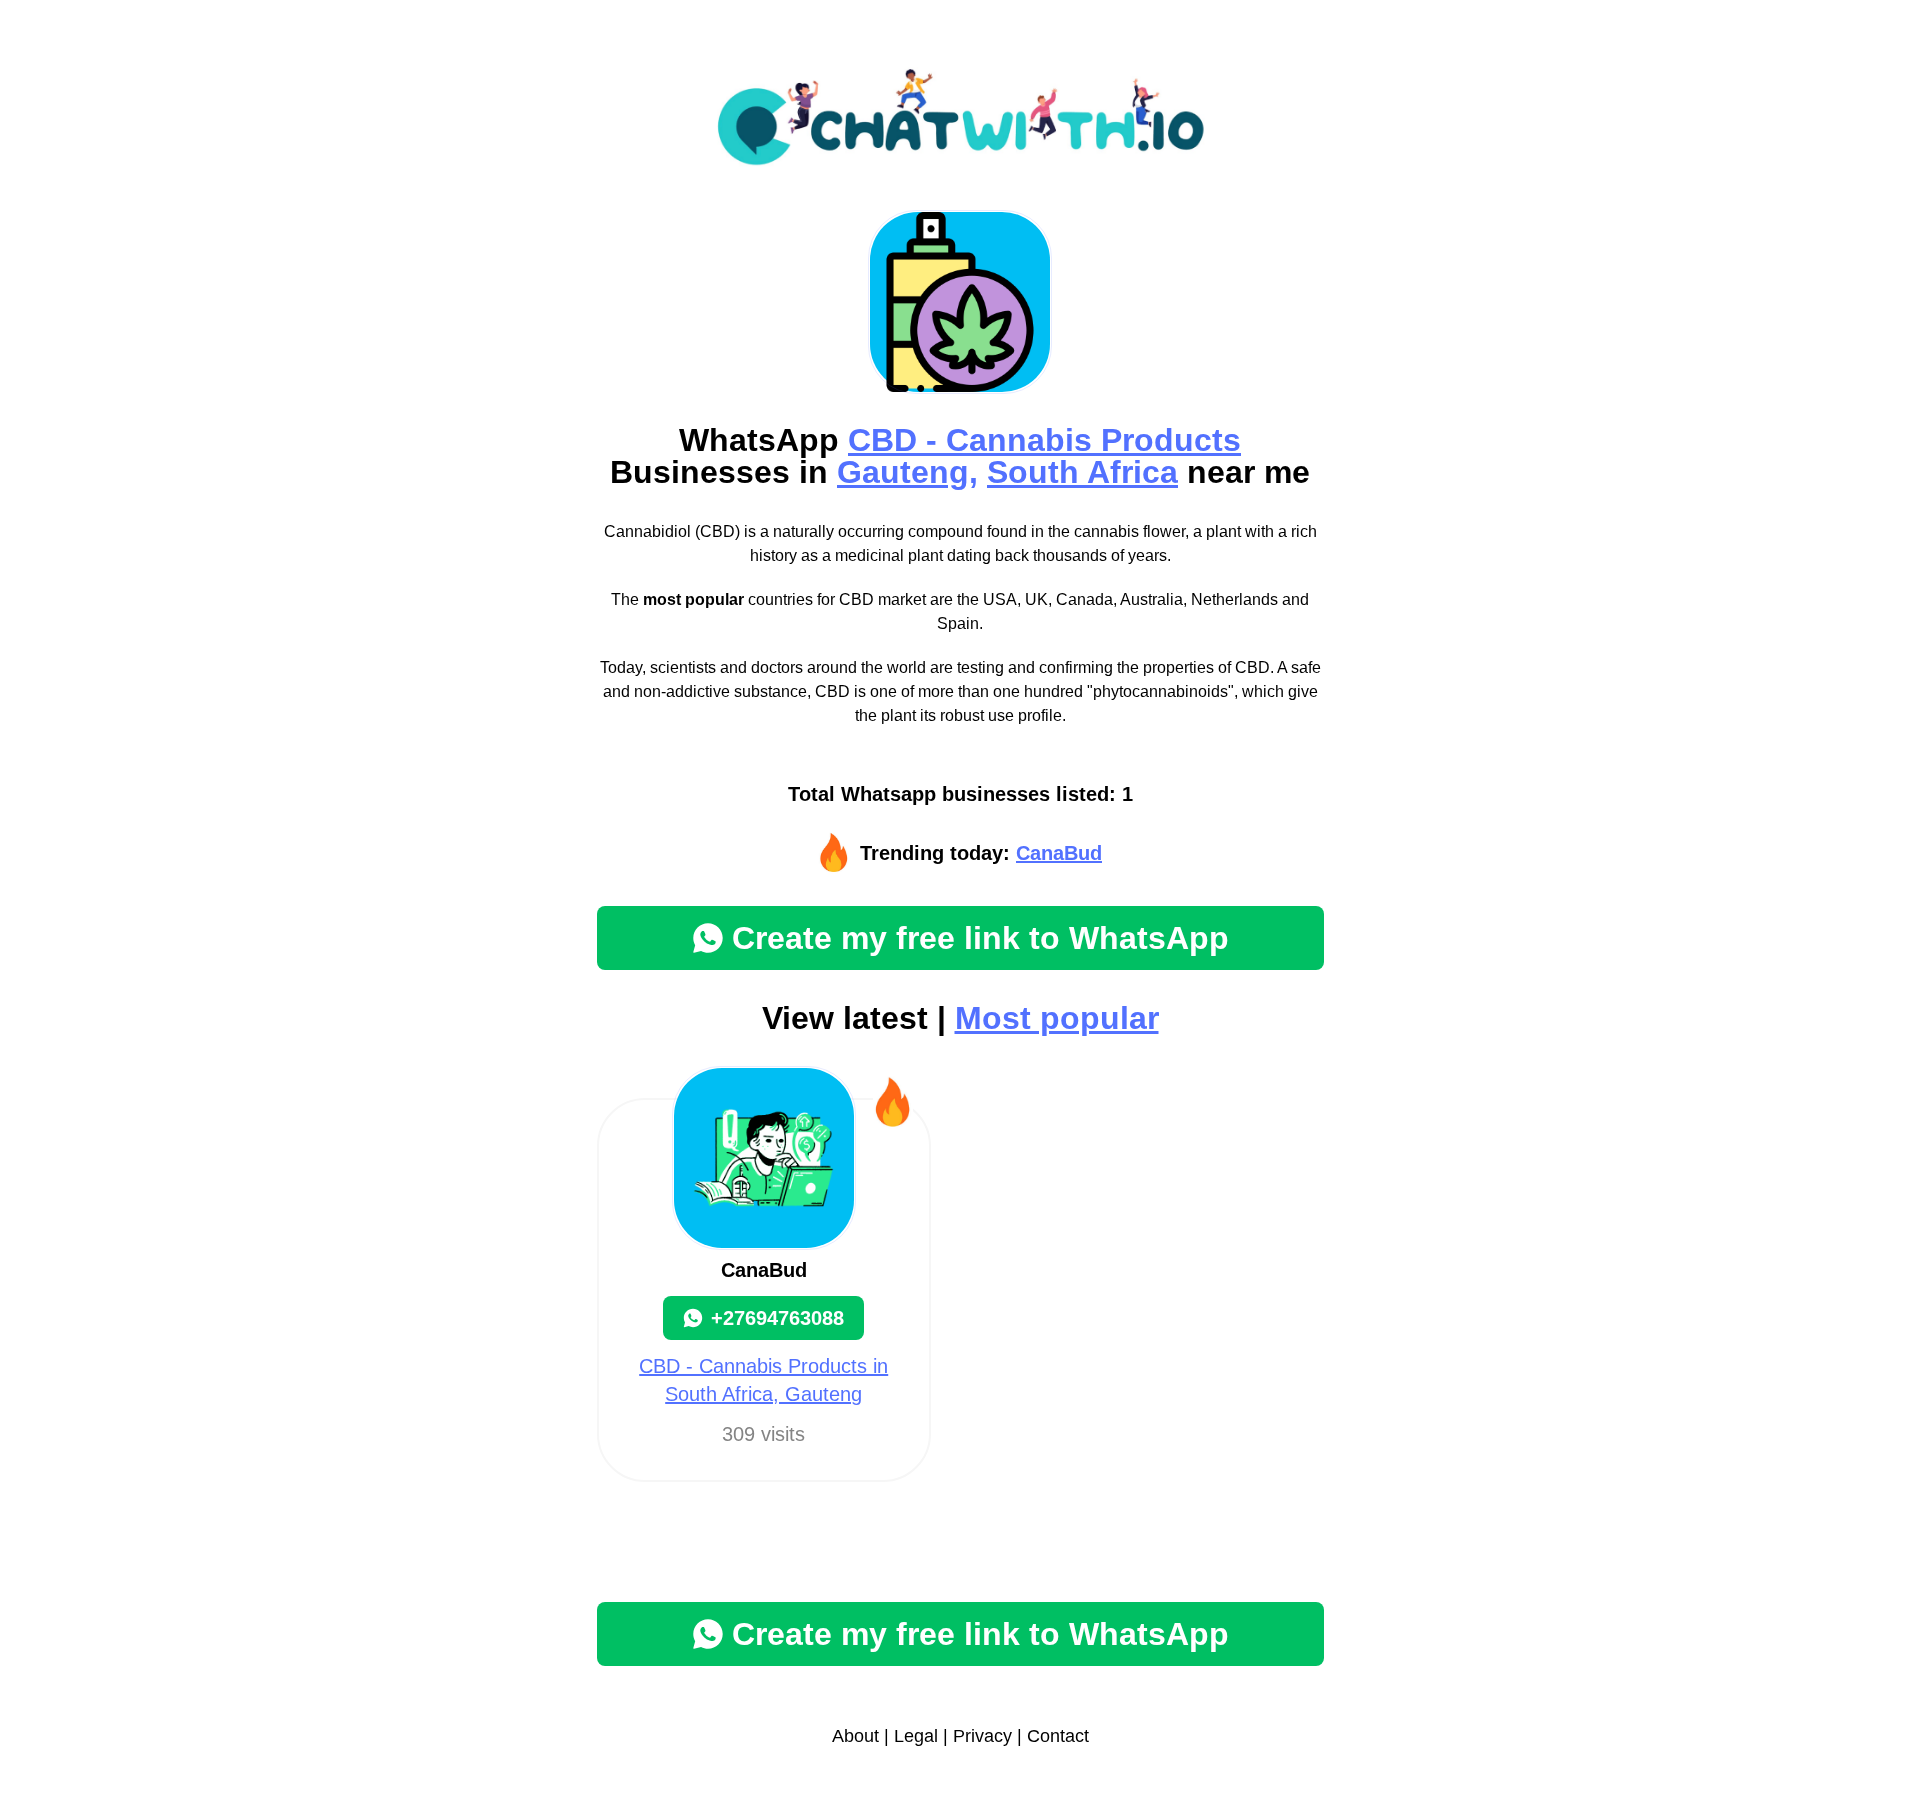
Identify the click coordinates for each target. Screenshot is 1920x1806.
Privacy (982, 1736)
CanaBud (1059, 853)
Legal (916, 1736)
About (855, 1736)
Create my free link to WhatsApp (980, 938)
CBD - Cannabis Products (1044, 440)
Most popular (1057, 1018)
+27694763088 (777, 1318)
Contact (1058, 1736)
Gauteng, (907, 472)
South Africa (1082, 472)
